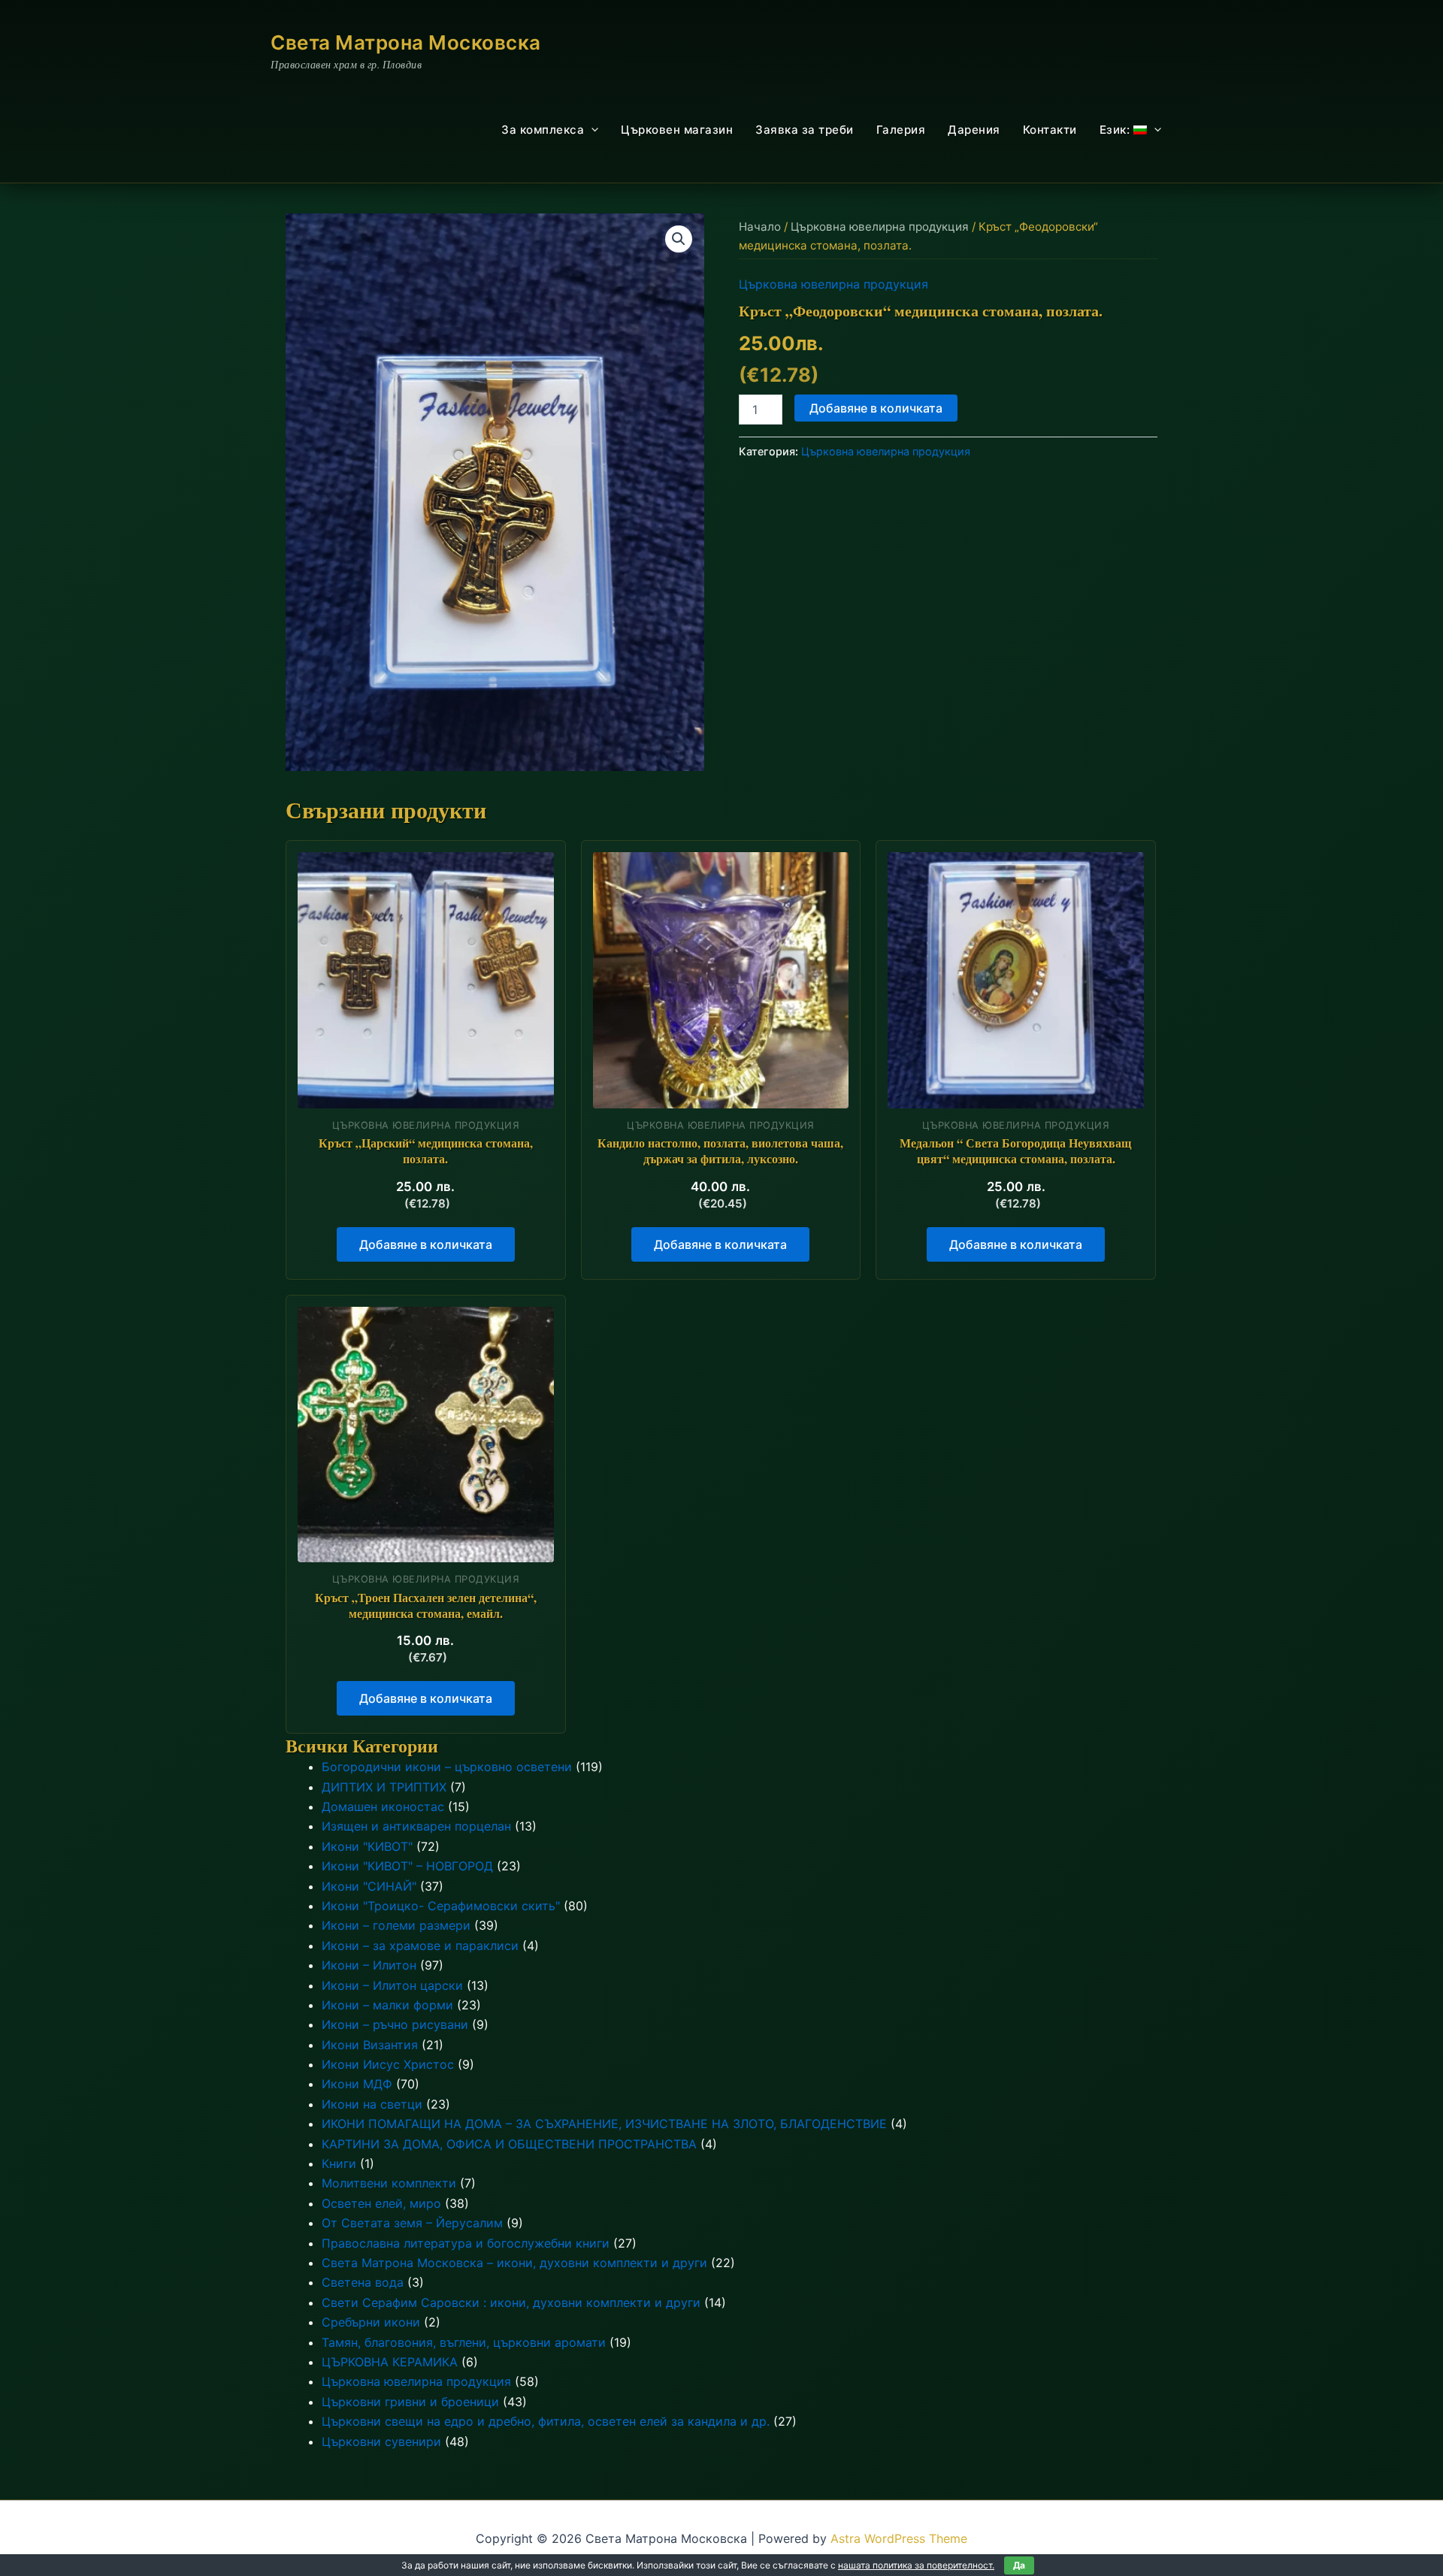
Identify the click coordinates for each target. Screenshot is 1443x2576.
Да (1019, 2565)
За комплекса (543, 130)
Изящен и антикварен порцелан (416, 1826)
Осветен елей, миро (381, 2203)
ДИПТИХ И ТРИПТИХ (384, 1787)
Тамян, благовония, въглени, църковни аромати (464, 2342)
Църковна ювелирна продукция (880, 227)
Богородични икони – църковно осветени (447, 1767)
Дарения (974, 130)
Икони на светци (372, 2104)
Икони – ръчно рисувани (395, 2024)
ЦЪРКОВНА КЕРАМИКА (390, 2362)
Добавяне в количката (876, 408)
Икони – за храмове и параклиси (420, 1946)
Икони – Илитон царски (392, 1985)
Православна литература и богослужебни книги (466, 2243)
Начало (760, 227)
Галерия (901, 130)
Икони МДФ (357, 2084)
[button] (591, 130)
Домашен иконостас (383, 1807)
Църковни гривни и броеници (410, 2402)
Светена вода (363, 2282)
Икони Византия (370, 2045)
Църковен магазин (677, 130)
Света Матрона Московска (406, 42)
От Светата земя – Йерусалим (412, 2223)
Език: (1116, 130)
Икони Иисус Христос (388, 2064)
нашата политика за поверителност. (916, 2565)
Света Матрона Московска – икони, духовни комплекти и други (514, 2263)
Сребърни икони (371, 2322)
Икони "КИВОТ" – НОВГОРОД (407, 1866)
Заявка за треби (805, 130)
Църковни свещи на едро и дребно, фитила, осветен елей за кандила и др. (546, 2421)
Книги (339, 2163)
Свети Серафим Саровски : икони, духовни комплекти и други (511, 2302)
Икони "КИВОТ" (367, 1846)
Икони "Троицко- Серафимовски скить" (441, 1906)
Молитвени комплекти (389, 2183)
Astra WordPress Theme (899, 2538)
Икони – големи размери (396, 1925)
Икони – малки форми (387, 2005)
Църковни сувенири (381, 2441)
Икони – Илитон (369, 1965)
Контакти (1050, 130)
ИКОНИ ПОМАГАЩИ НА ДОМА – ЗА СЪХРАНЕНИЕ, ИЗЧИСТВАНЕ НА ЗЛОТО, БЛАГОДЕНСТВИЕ (604, 2124)
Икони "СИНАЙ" (369, 1886)
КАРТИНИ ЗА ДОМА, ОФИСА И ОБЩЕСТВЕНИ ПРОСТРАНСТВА (509, 2144)
